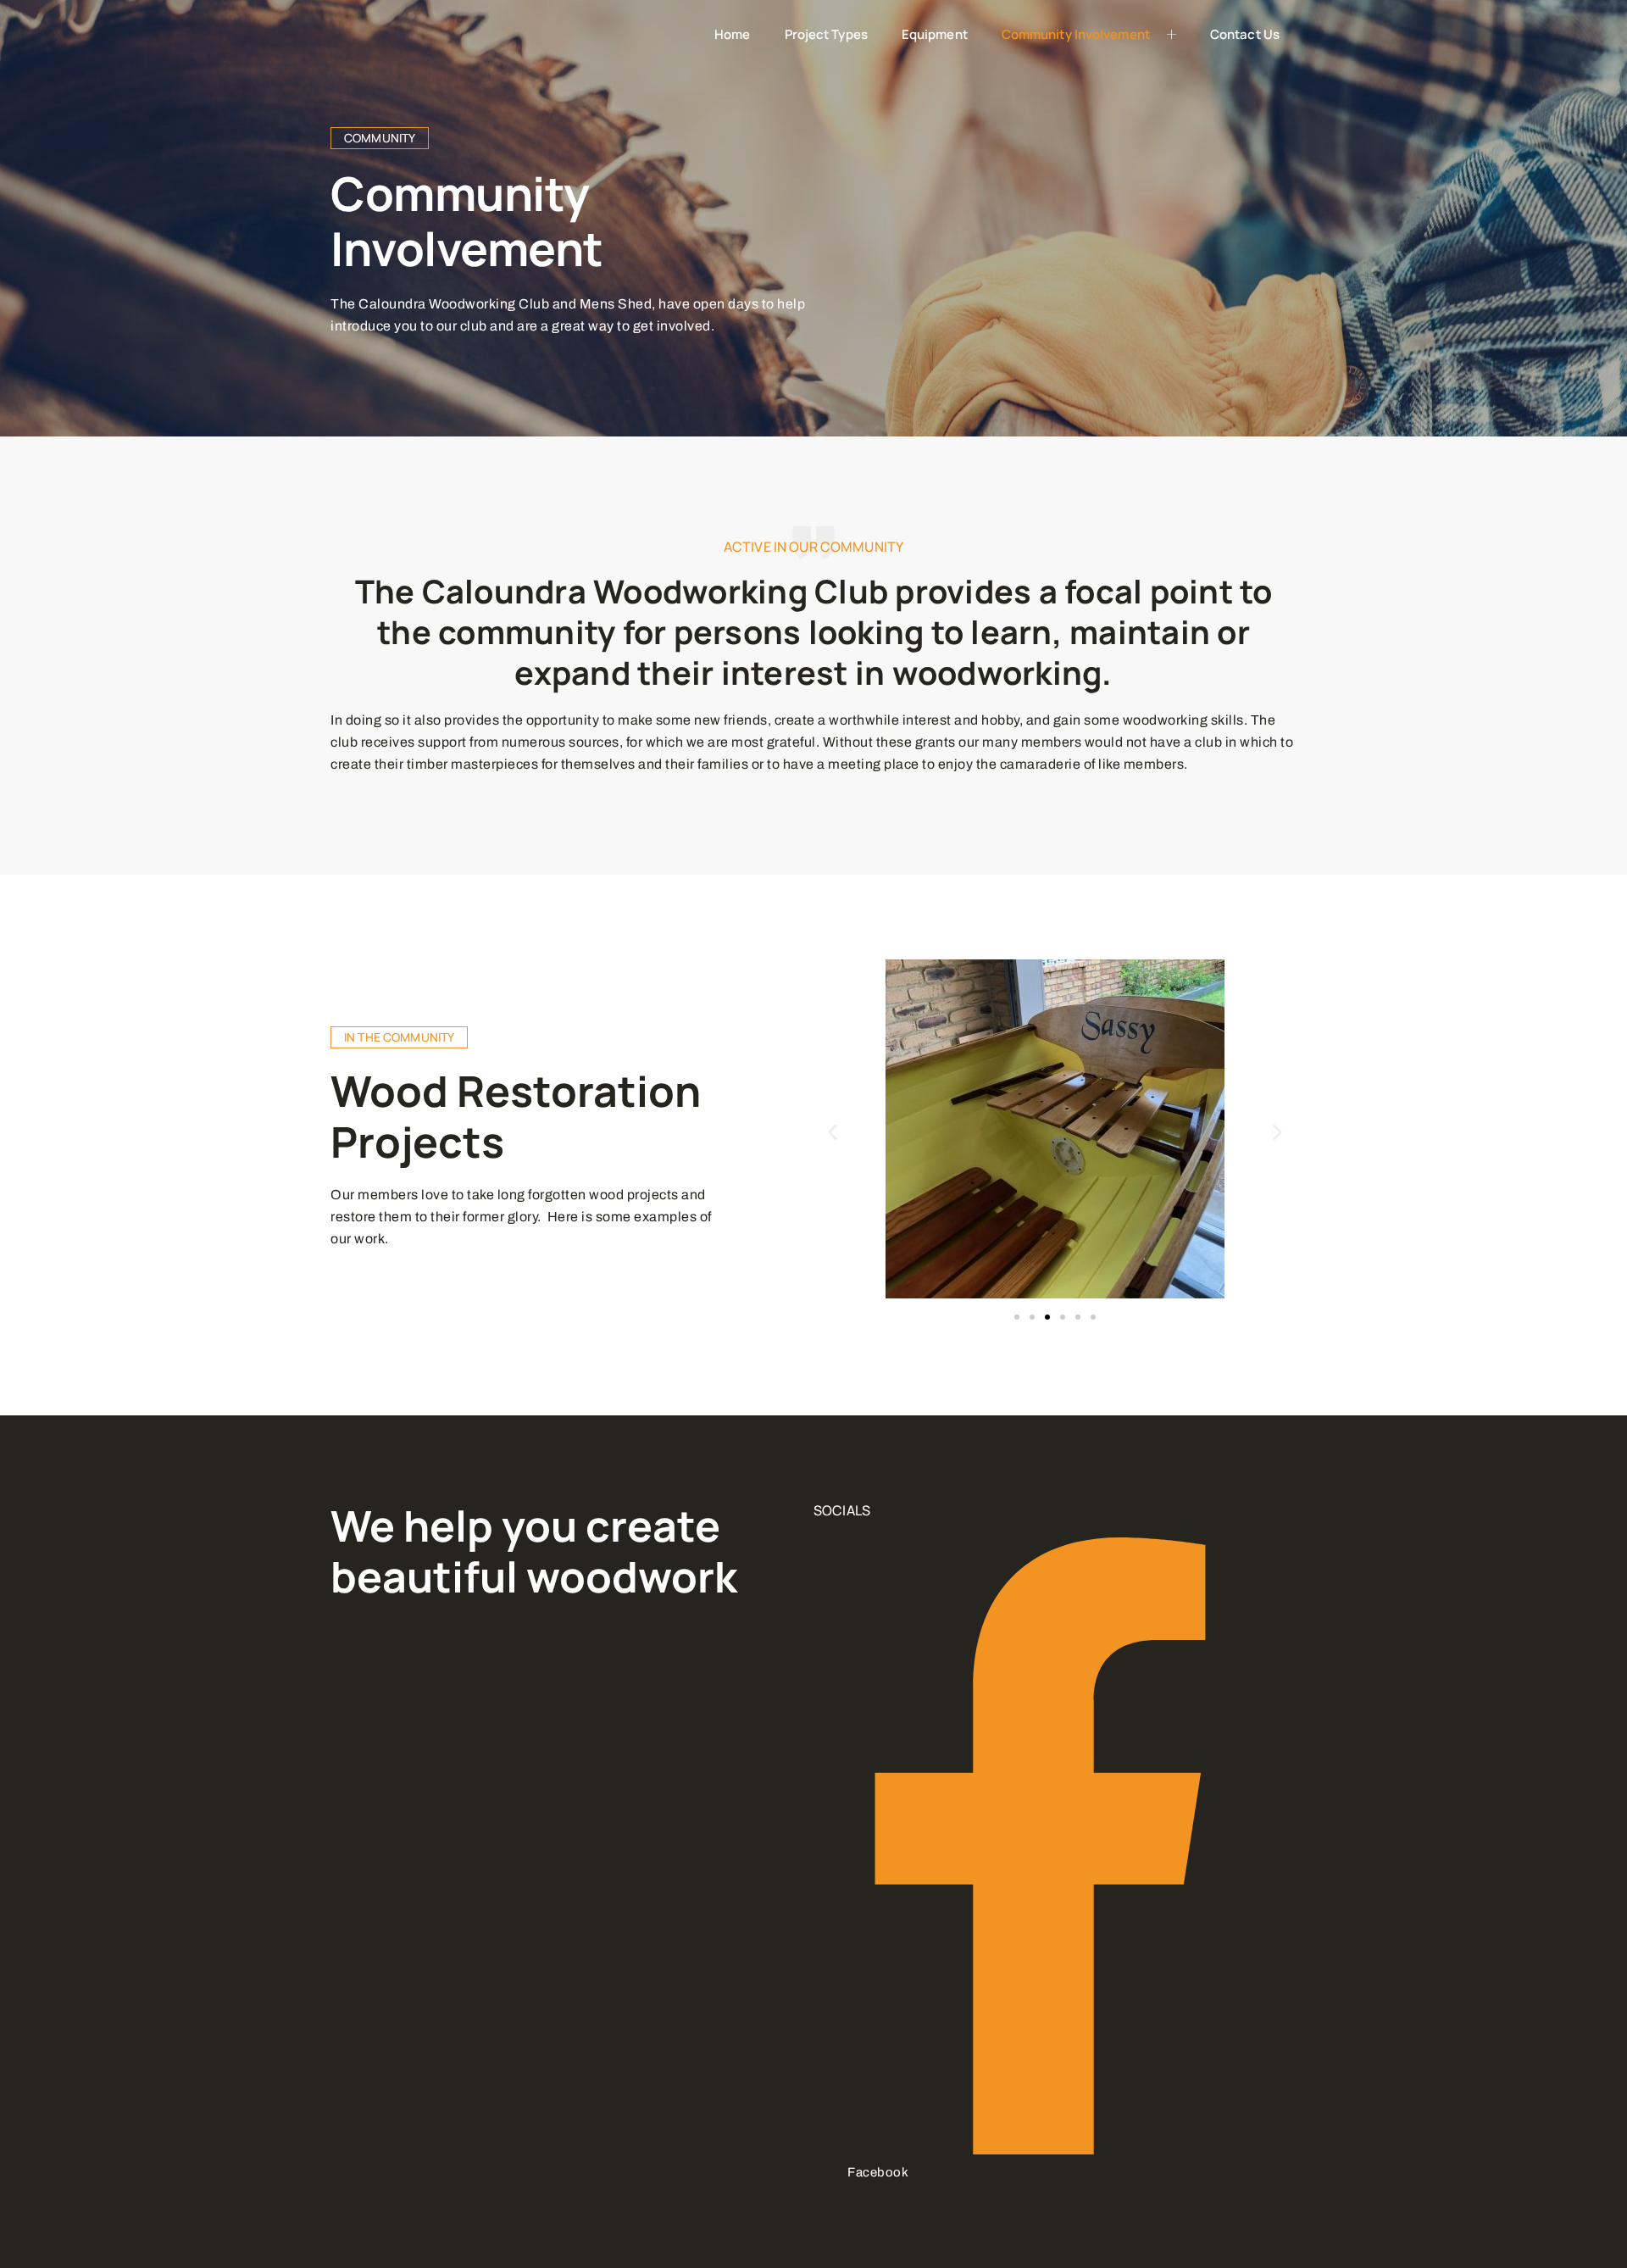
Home (732, 34)
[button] (833, 1133)
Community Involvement (1076, 34)
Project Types (826, 34)
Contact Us (1245, 34)
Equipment (935, 34)
